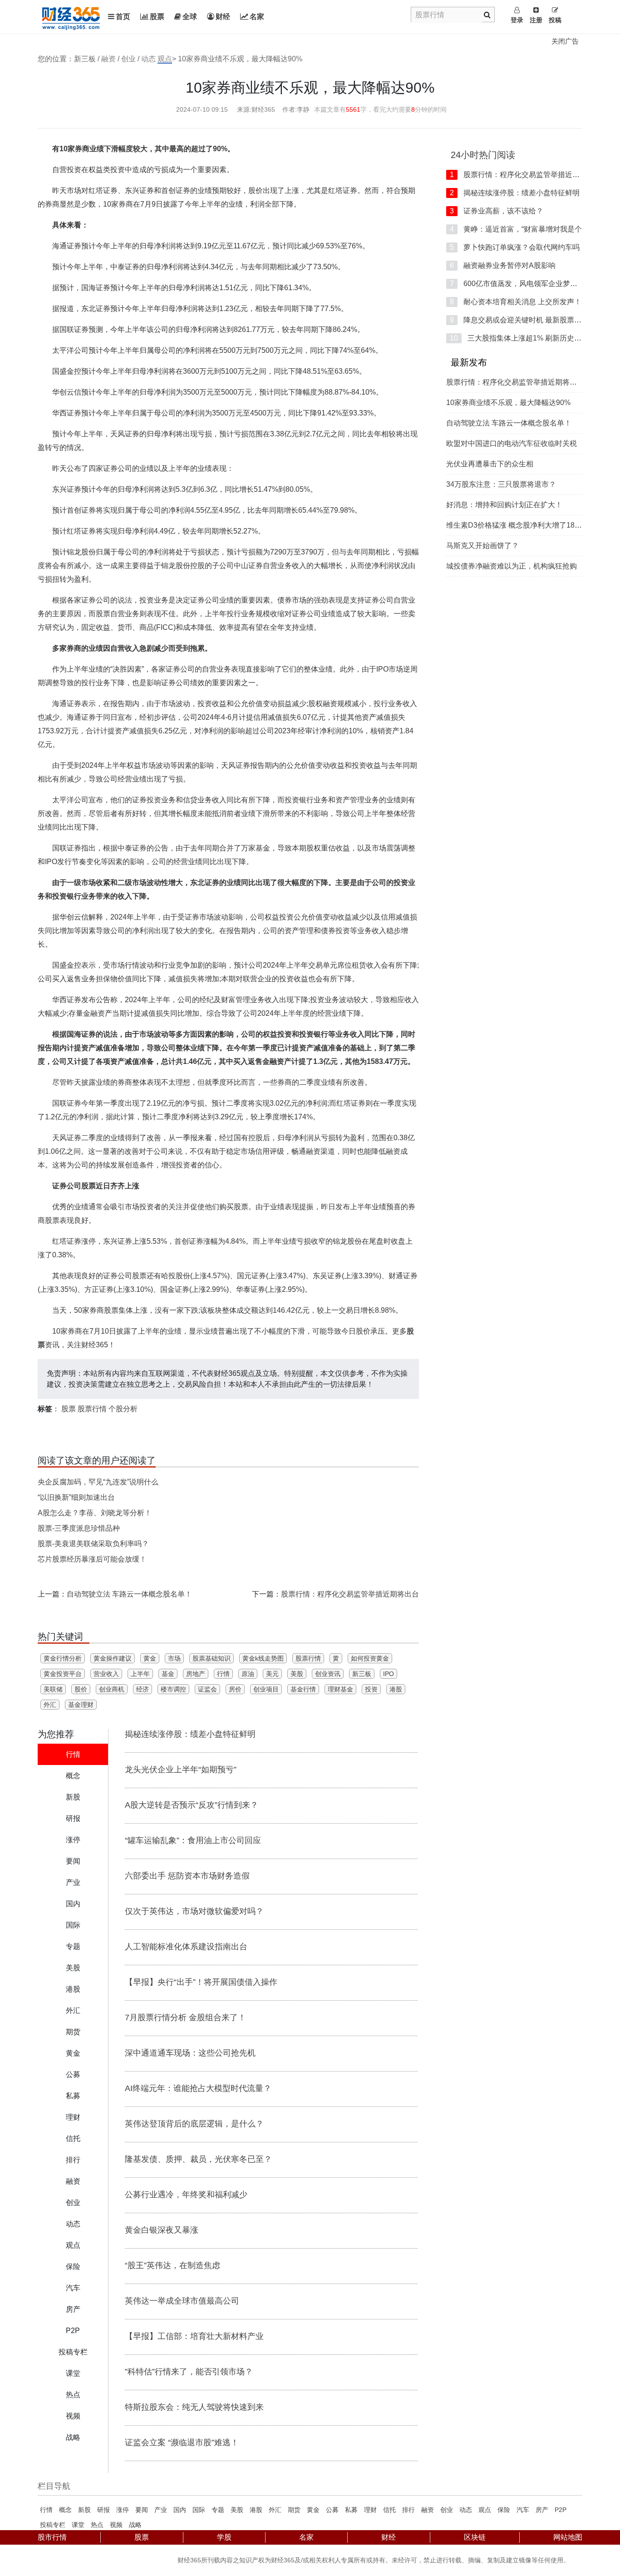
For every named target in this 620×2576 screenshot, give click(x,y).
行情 (223, 1674)
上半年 (140, 1674)
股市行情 (52, 2537)
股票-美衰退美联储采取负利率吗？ (93, 1544)
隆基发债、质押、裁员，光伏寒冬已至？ (198, 2159)
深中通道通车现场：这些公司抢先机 (190, 2053)
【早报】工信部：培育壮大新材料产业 (194, 2336)
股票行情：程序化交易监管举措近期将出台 (350, 1594)
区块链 (475, 2537)
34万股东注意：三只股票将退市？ (501, 484)
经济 (143, 1689)
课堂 (78, 2525)
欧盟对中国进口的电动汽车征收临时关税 (512, 443)
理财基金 (340, 1689)
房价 (235, 1689)
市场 (174, 1658)
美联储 (53, 1689)
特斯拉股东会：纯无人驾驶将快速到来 (194, 2407)
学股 (224, 2537)
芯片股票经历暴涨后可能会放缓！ (92, 1559)
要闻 (142, 2510)
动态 (148, 59)
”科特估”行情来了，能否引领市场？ (189, 2372)
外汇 (50, 1705)
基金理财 (81, 1705)
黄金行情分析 (63, 1658)
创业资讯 (328, 1674)
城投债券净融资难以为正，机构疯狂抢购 (512, 566)
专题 (218, 2510)
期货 (294, 2510)
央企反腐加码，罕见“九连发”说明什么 (98, 1482)
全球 (190, 17)
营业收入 (106, 1674)
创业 (128, 59)
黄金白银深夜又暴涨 (162, 2230)
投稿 (555, 20)
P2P (561, 2510)
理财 (370, 2510)
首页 (123, 17)
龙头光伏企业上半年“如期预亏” (181, 1770)
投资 (371, 1689)
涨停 (123, 2510)
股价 (81, 1689)
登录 (517, 20)
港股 (396, 1689)
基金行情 (303, 1689)
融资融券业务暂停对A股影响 (503, 265)
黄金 (150, 1658)
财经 (223, 17)
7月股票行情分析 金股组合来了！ (185, 2017)
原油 (248, 1674)
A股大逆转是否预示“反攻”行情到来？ (192, 1805)
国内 (180, 2510)
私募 (351, 2510)
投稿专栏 (53, 2525)
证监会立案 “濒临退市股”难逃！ (182, 2443)
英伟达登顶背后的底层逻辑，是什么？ (194, 2124)
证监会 (207, 1689)
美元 (272, 1674)
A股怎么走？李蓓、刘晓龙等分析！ (95, 1513)
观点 (165, 59)
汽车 (523, 2510)
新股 (84, 2510)
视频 (116, 2525)
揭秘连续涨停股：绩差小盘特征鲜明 (190, 1734)
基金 (168, 1674)
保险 (504, 2510)
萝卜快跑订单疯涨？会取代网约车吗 (515, 247)
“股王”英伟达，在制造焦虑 (172, 2265)
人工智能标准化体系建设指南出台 (186, 1947)
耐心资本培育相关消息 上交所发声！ (516, 302)
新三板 (362, 1674)
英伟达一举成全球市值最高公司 (182, 2301)
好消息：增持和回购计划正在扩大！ (504, 505)
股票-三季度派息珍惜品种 (79, 1528)
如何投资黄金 (370, 1658)
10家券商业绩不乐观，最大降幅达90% (508, 403)
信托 (389, 2510)
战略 (135, 2525)
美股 (297, 1674)
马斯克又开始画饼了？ (482, 546)
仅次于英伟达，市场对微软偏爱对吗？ (194, 1911)
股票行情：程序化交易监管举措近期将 (518, 175)
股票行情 (92, 1409)
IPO (389, 1674)
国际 (199, 2510)
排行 (408, 2510)
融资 (108, 59)
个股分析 (123, 1409)
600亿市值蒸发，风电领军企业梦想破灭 (521, 284)
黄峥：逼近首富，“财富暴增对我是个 (516, 229)
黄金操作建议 (113, 1658)
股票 (157, 17)
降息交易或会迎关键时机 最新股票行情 (519, 320)
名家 (257, 17)
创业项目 (266, 1689)
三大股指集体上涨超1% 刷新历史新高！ (523, 338)
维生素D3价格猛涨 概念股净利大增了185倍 (516, 525)
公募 (332, 2510)
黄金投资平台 (63, 1674)
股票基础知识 (212, 1658)
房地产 (196, 1674)
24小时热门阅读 (483, 155)
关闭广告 (565, 41)
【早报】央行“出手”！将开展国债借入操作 (201, 1982)
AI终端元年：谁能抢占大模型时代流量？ (198, 2088)
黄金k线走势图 (263, 1658)
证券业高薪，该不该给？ (497, 211)
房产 (542, 2510)
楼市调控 (173, 1689)
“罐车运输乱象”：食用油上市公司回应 (193, 1840)
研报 (103, 2510)
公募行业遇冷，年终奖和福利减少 (186, 2195)
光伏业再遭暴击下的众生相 (490, 464)
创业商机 (112, 1689)
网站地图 (568, 2537)
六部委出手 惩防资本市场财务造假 (187, 1876)
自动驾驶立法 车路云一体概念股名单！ (129, 1594)
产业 (161, 2510)
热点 (97, 2525)
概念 (65, 2510)
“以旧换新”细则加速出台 (76, 1497)
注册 (536, 20)
